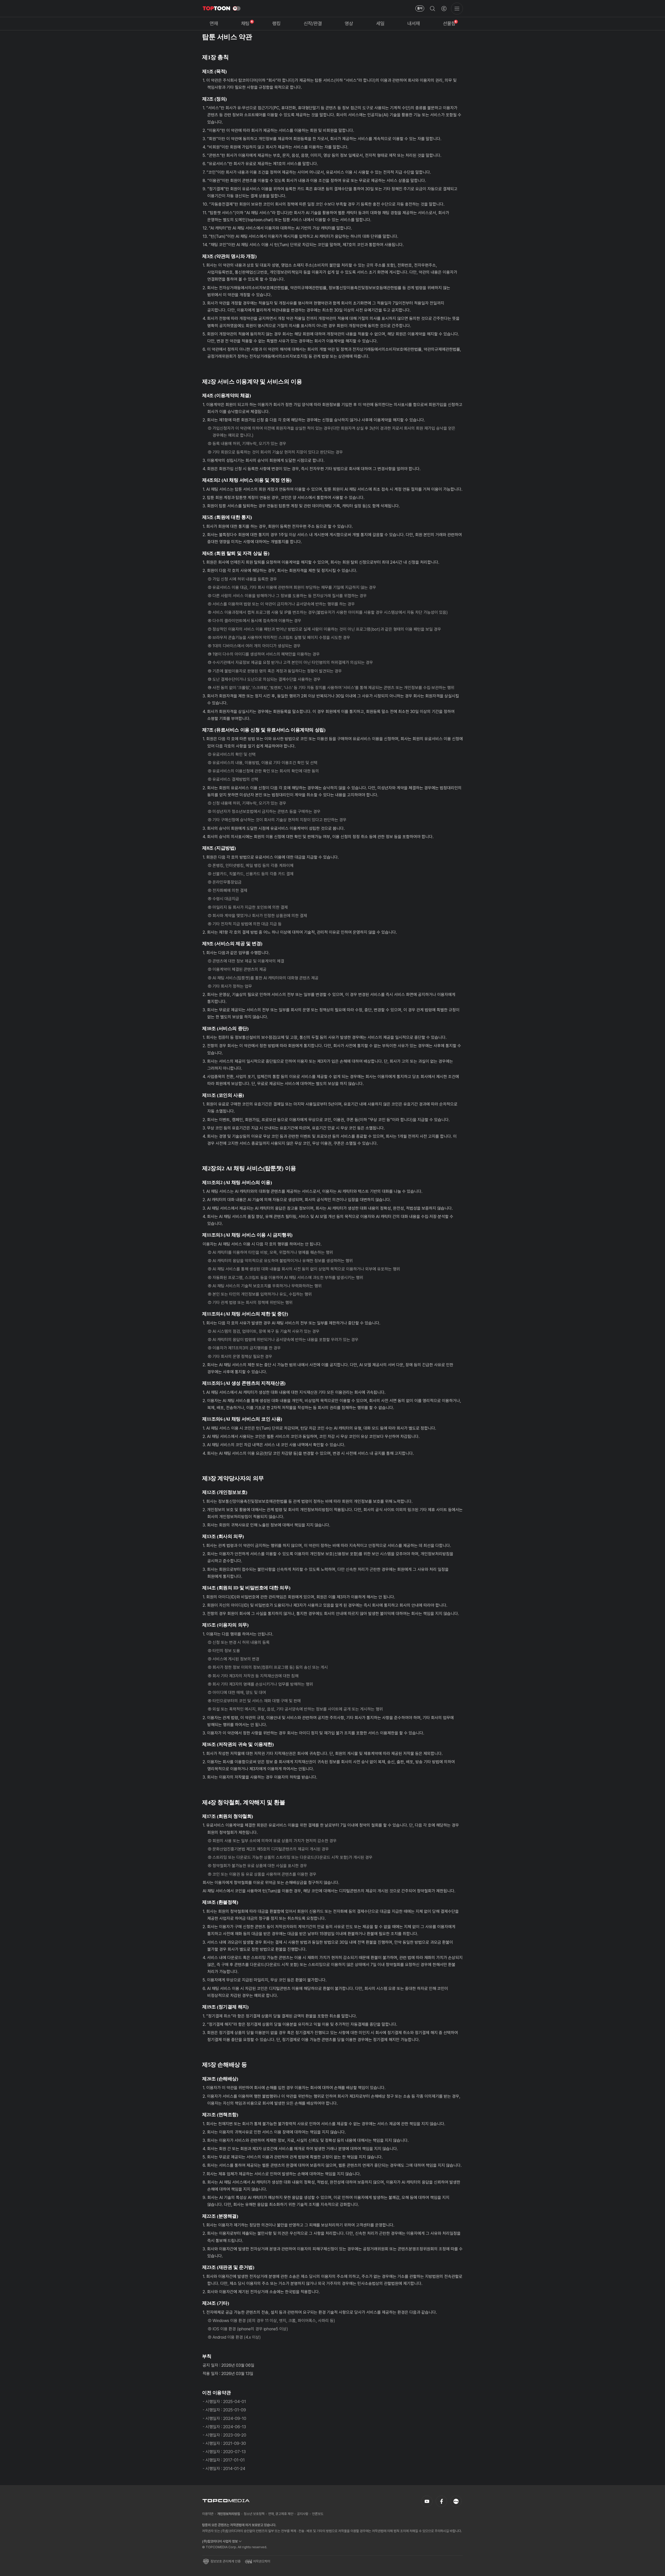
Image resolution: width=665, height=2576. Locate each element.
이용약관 (208, 2514)
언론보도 (318, 2514)
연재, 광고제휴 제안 (281, 2514)
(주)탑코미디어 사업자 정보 (220, 2541)
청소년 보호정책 (254, 2514)
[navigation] (214, 24)
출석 (420, 8)
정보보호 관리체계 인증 (225, 2561)
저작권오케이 (262, 2561)
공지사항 (303, 2514)
